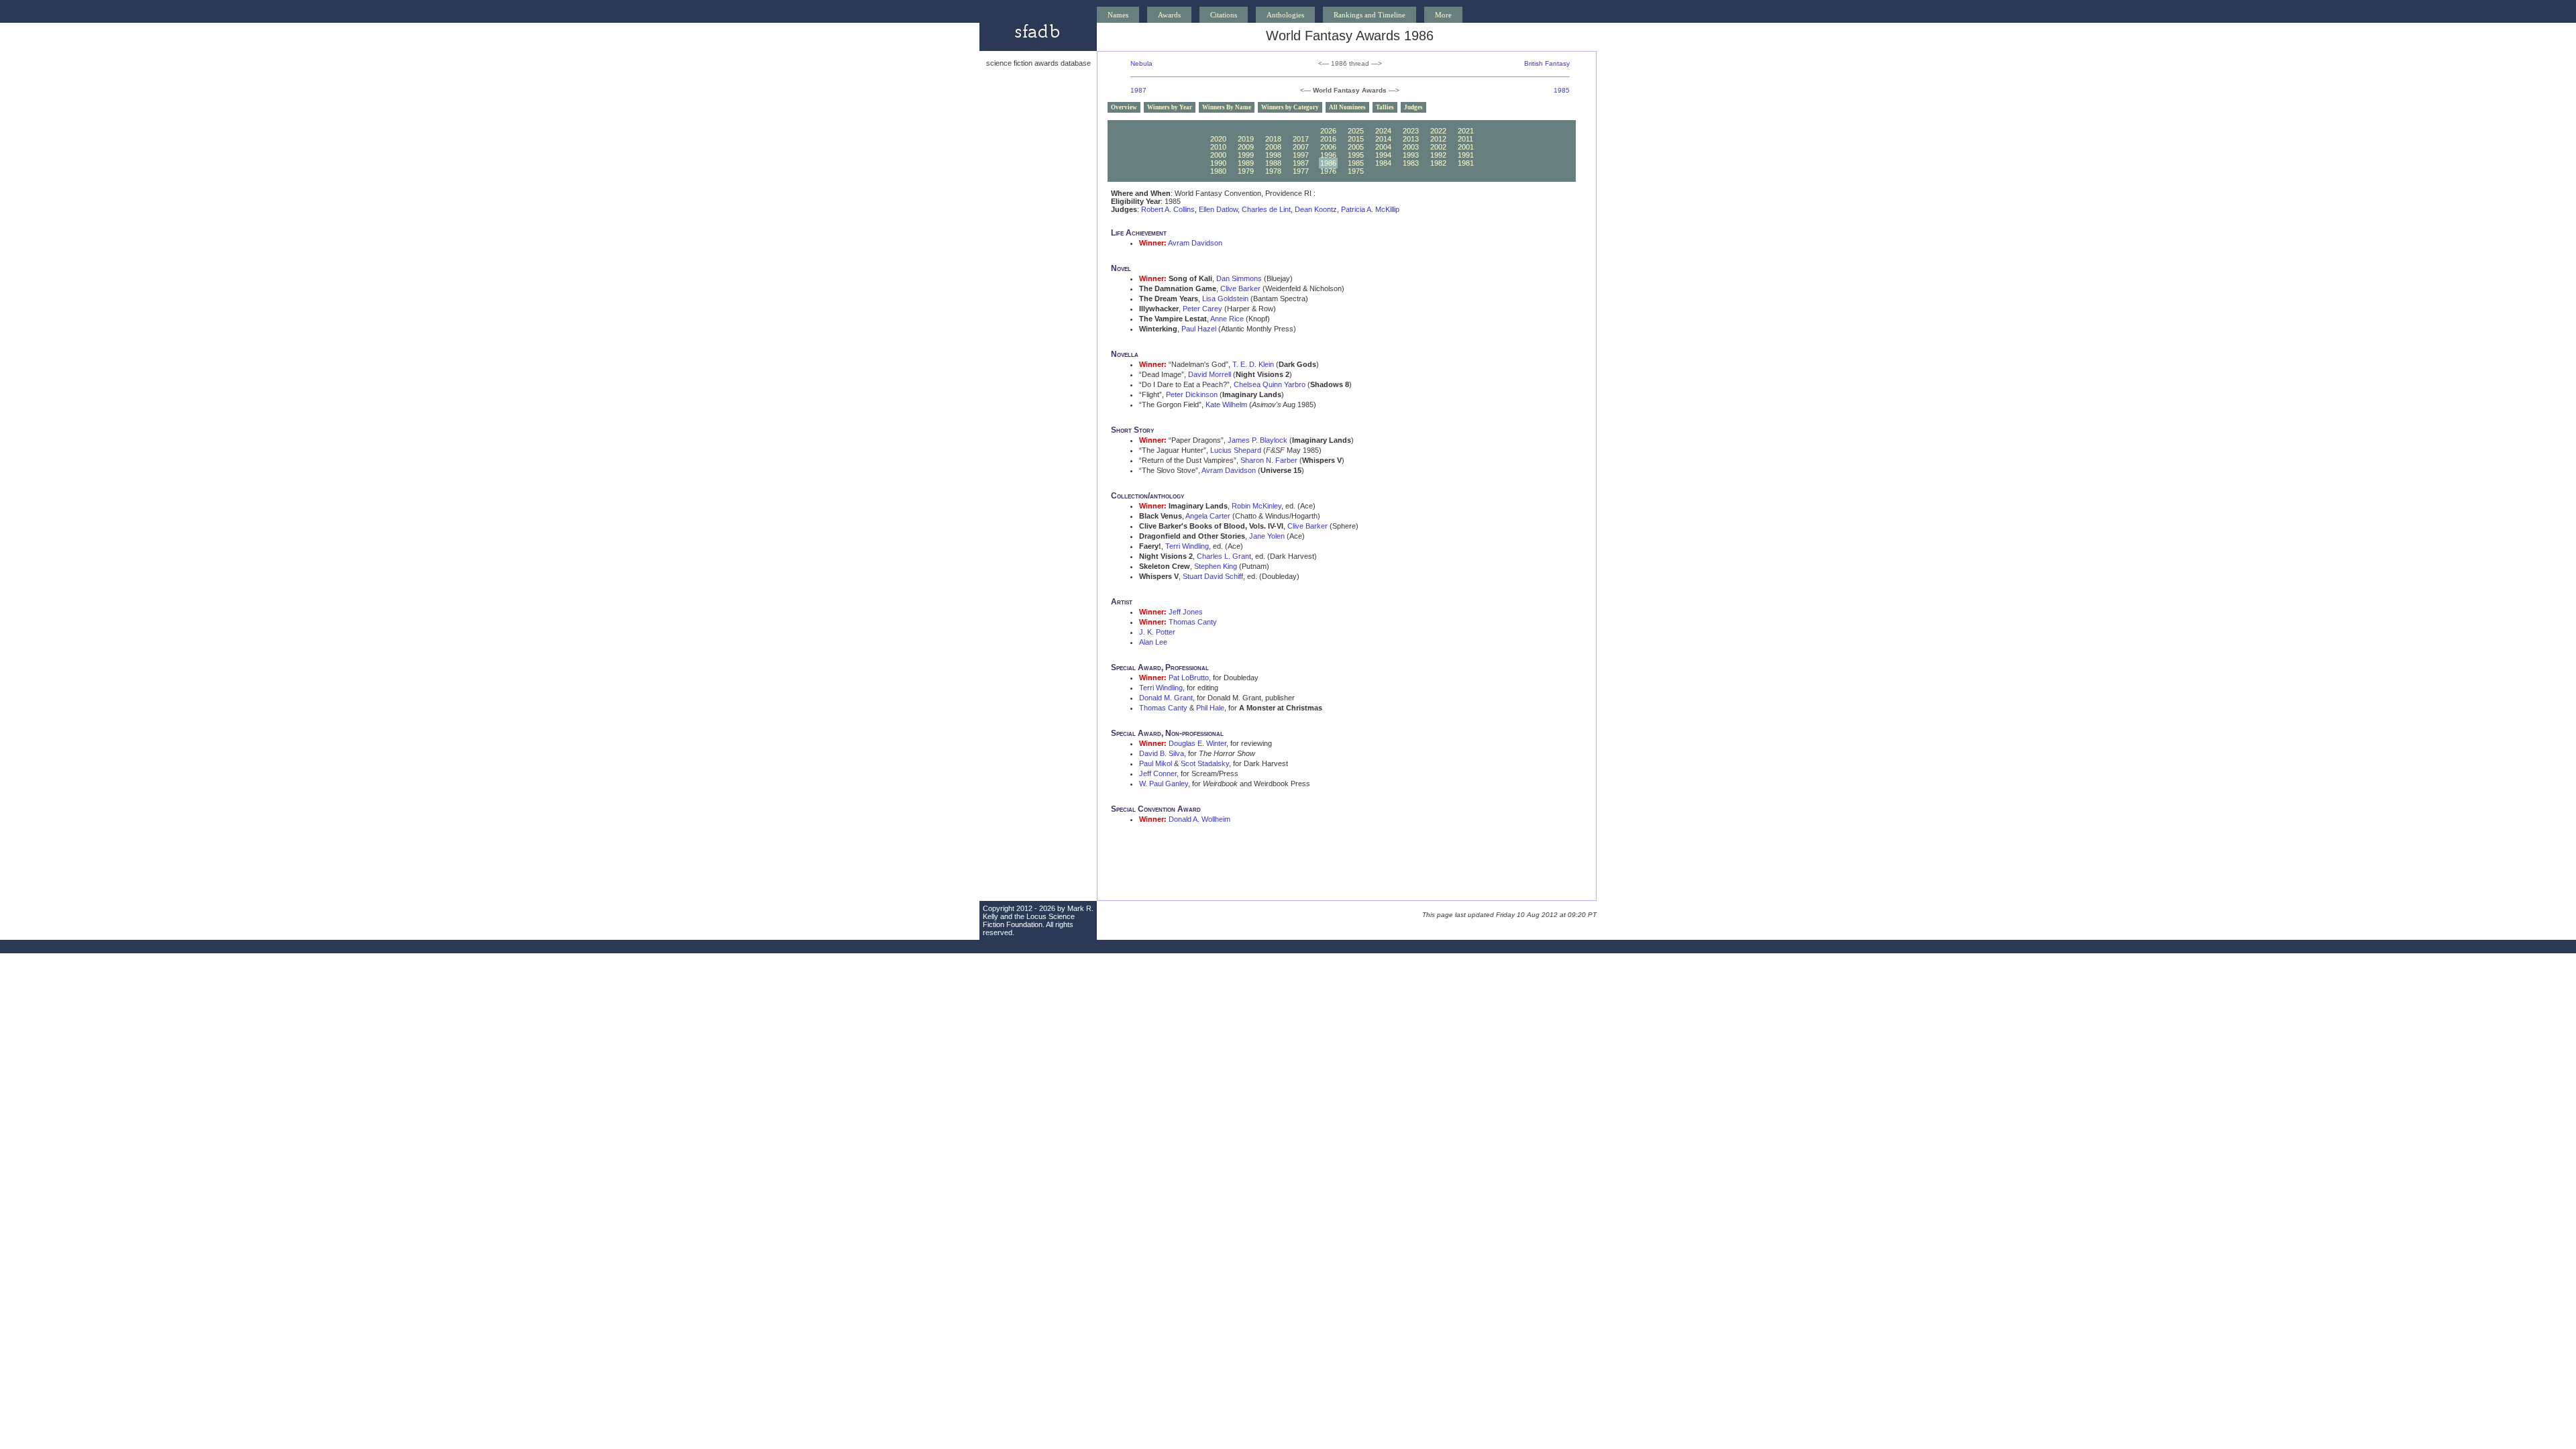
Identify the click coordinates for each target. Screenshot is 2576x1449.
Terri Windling (1187, 546)
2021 (1466, 131)
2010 (1218, 147)
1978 (1273, 171)
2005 (1356, 147)
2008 (1273, 147)
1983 (1411, 163)
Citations (1224, 15)
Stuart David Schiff (1213, 576)
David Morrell (1210, 374)
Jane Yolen (1267, 536)
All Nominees (1347, 107)
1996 (1328, 155)
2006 (1328, 147)
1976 (1328, 171)
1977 (1301, 171)
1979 (1246, 171)
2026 (1328, 131)
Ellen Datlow (1218, 209)
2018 (1273, 139)
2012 (1438, 139)
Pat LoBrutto (1189, 678)
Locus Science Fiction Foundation (1029, 920)
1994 (1383, 155)
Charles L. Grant (1224, 556)
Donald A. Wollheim (1199, 819)
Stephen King (1216, 566)
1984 (1383, 163)
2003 (1411, 147)
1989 (1246, 163)
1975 (1356, 171)
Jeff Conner (1158, 773)
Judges (1413, 107)
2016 (1328, 139)
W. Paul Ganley (1164, 784)
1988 (1273, 163)
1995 (1356, 155)
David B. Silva (1162, 753)
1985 (1562, 90)
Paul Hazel (1199, 329)
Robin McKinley (1256, 506)
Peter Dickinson (1192, 394)
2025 (1356, 131)
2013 (1411, 139)
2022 (1438, 131)
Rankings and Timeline (1370, 15)
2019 (1246, 139)
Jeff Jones (1186, 612)
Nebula (1141, 63)
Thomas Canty (1193, 622)
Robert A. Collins (1168, 209)
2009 (1246, 147)
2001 (1466, 147)
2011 (1465, 139)
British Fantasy (1547, 63)
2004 (1383, 147)
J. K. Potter (1157, 632)
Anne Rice (1227, 319)
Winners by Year (1170, 107)
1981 (1466, 163)
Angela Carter (1208, 516)
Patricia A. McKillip (1370, 209)
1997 (1301, 155)
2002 (1438, 147)
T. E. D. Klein (1253, 364)
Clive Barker (1240, 288)
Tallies (1385, 107)
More (1443, 15)
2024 (1383, 131)
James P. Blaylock (1257, 440)
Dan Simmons (1239, 278)
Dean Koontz (1316, 209)
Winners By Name (1227, 107)
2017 (1301, 139)
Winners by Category (1290, 107)
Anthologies (1285, 15)
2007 (1301, 147)
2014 (1383, 139)
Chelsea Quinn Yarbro (1270, 384)
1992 (1438, 155)
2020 (1218, 139)
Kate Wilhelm (1226, 405)
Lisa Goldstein (1225, 299)
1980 (1218, 171)
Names (1118, 15)
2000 (1218, 155)
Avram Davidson (1195, 243)
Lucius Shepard (1236, 450)
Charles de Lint (1266, 209)
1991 (1466, 155)
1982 (1438, 163)
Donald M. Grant (1166, 698)
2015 (1356, 139)
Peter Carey (1202, 309)
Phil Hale (1210, 708)
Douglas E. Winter (1197, 743)
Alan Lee (1153, 642)
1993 (1411, 155)
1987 (1138, 90)
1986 (1328, 163)
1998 (1273, 155)
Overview (1124, 107)
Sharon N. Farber (1269, 460)
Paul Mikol (1156, 763)
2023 (1411, 131)
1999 (1246, 155)
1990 (1218, 163)
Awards (1169, 15)
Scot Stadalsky (1205, 763)
